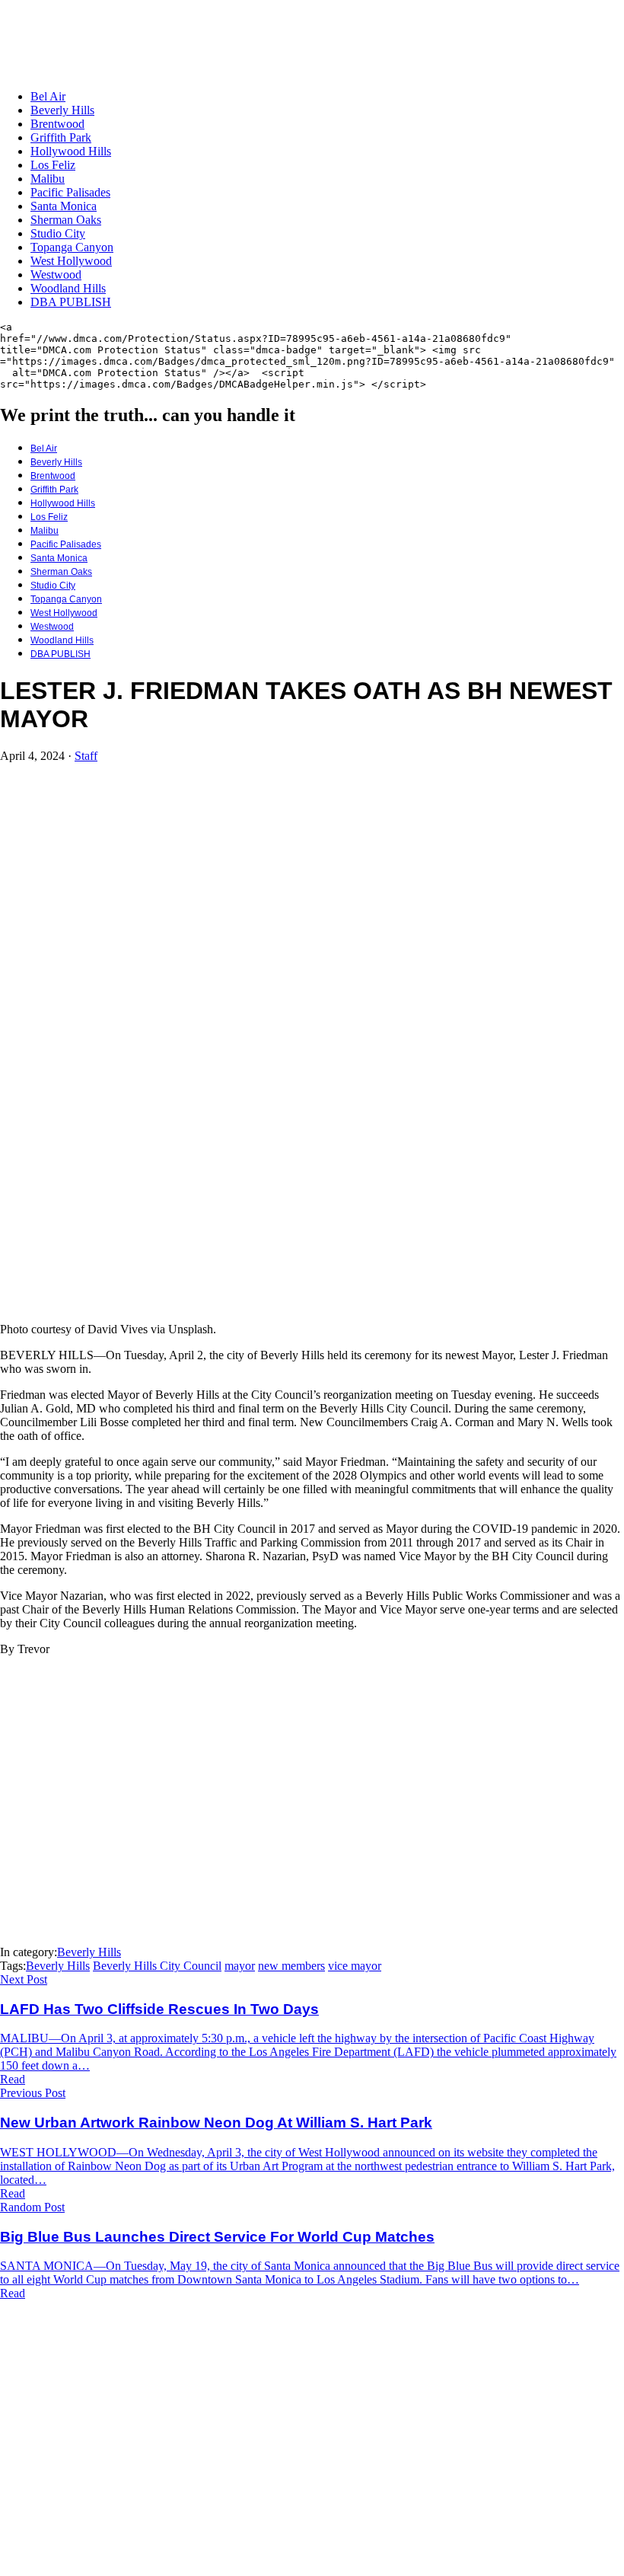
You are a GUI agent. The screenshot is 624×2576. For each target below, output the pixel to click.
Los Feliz (53, 165)
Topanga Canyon (72, 247)
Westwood (56, 275)
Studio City (58, 233)
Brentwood (57, 124)
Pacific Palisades (70, 192)
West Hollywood (71, 261)
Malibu (48, 179)
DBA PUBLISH (71, 302)
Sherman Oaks (66, 220)
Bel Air (48, 96)
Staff (86, 756)
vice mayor (355, 1966)
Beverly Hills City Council (157, 1966)
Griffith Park (61, 137)
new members (291, 1966)
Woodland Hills (68, 288)
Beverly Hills (62, 110)
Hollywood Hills (71, 151)
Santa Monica (64, 206)
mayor (240, 1966)
